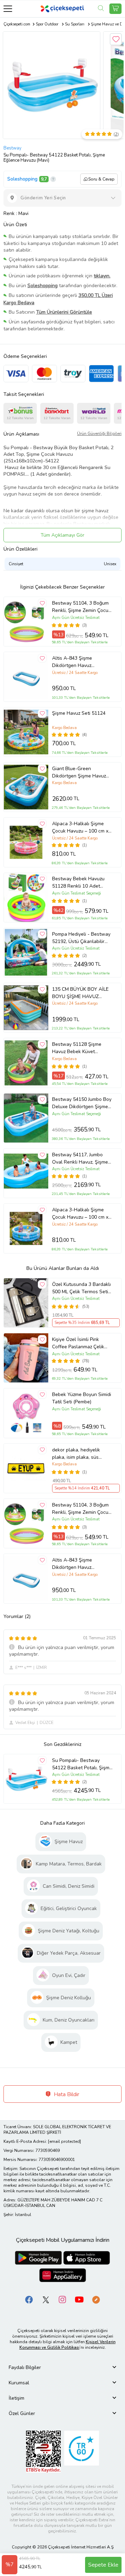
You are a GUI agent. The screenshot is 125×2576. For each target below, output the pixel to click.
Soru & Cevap (101, 179)
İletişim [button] (16, 2398)
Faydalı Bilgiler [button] (25, 2367)
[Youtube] (79, 2299)
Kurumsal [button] (19, 2383)
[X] (46, 2299)
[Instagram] (62, 2299)
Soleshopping (22, 179)
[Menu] (8, 9)
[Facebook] (29, 2299)
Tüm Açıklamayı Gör (62, 535)
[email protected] (64, 2141)
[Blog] (96, 2299)
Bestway (12, 148)
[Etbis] (43, 2451)
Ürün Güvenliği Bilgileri (99, 434)
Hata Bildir (66, 2094)
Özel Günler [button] (22, 2413)
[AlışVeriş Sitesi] (115, 9)
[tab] (62, 2367)
